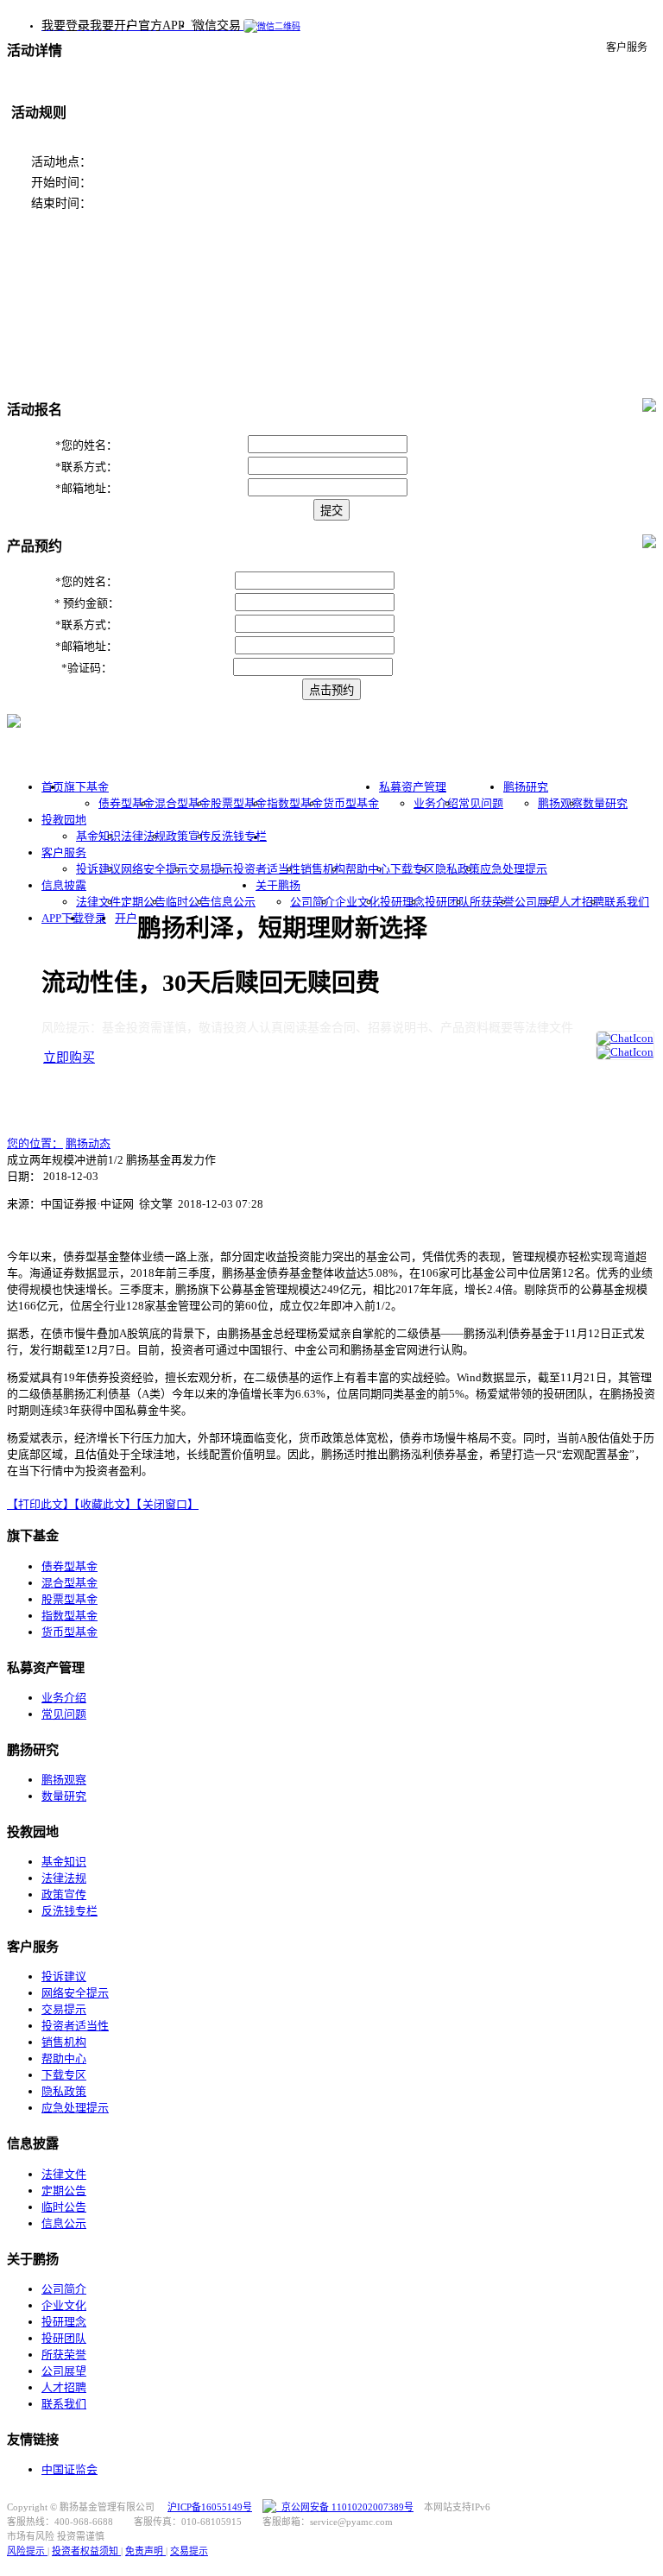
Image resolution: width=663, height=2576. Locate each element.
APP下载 (63, 918)
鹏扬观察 (560, 803)
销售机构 (323, 869)
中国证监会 (69, 2469)
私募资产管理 (413, 787)
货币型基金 (351, 803)
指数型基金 (295, 803)
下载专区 (413, 869)
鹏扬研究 (526, 787)
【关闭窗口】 (167, 1504)
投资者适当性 (267, 869)
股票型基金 (239, 803)
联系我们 (627, 902)
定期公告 (143, 902)
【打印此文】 (41, 1504)
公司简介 (313, 902)
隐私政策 (458, 869)
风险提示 (27, 2551)
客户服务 (64, 852)
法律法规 (143, 836)
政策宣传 (188, 836)
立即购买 (69, 1058)
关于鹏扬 (278, 885)
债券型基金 (126, 803)
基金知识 (98, 836)
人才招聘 (582, 902)
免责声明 (145, 2551)
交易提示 (211, 869)
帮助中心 (368, 869)
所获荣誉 (492, 902)
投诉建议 (98, 869)
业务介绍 (436, 803)
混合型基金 (183, 803)
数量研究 (605, 803)
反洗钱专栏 (239, 836)
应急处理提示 (514, 869)
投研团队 (447, 902)
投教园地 (64, 820)
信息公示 (233, 902)
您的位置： (35, 1143)
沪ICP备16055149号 (210, 2507)
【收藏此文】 (105, 1504)
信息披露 (64, 885)
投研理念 (402, 902)
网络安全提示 (155, 869)
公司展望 (537, 902)
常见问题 (481, 803)
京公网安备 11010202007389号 (345, 2507)
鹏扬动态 (88, 1143)
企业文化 (357, 902)
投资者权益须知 (86, 2551)
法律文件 (98, 902)
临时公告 (188, 902)
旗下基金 (86, 787)
